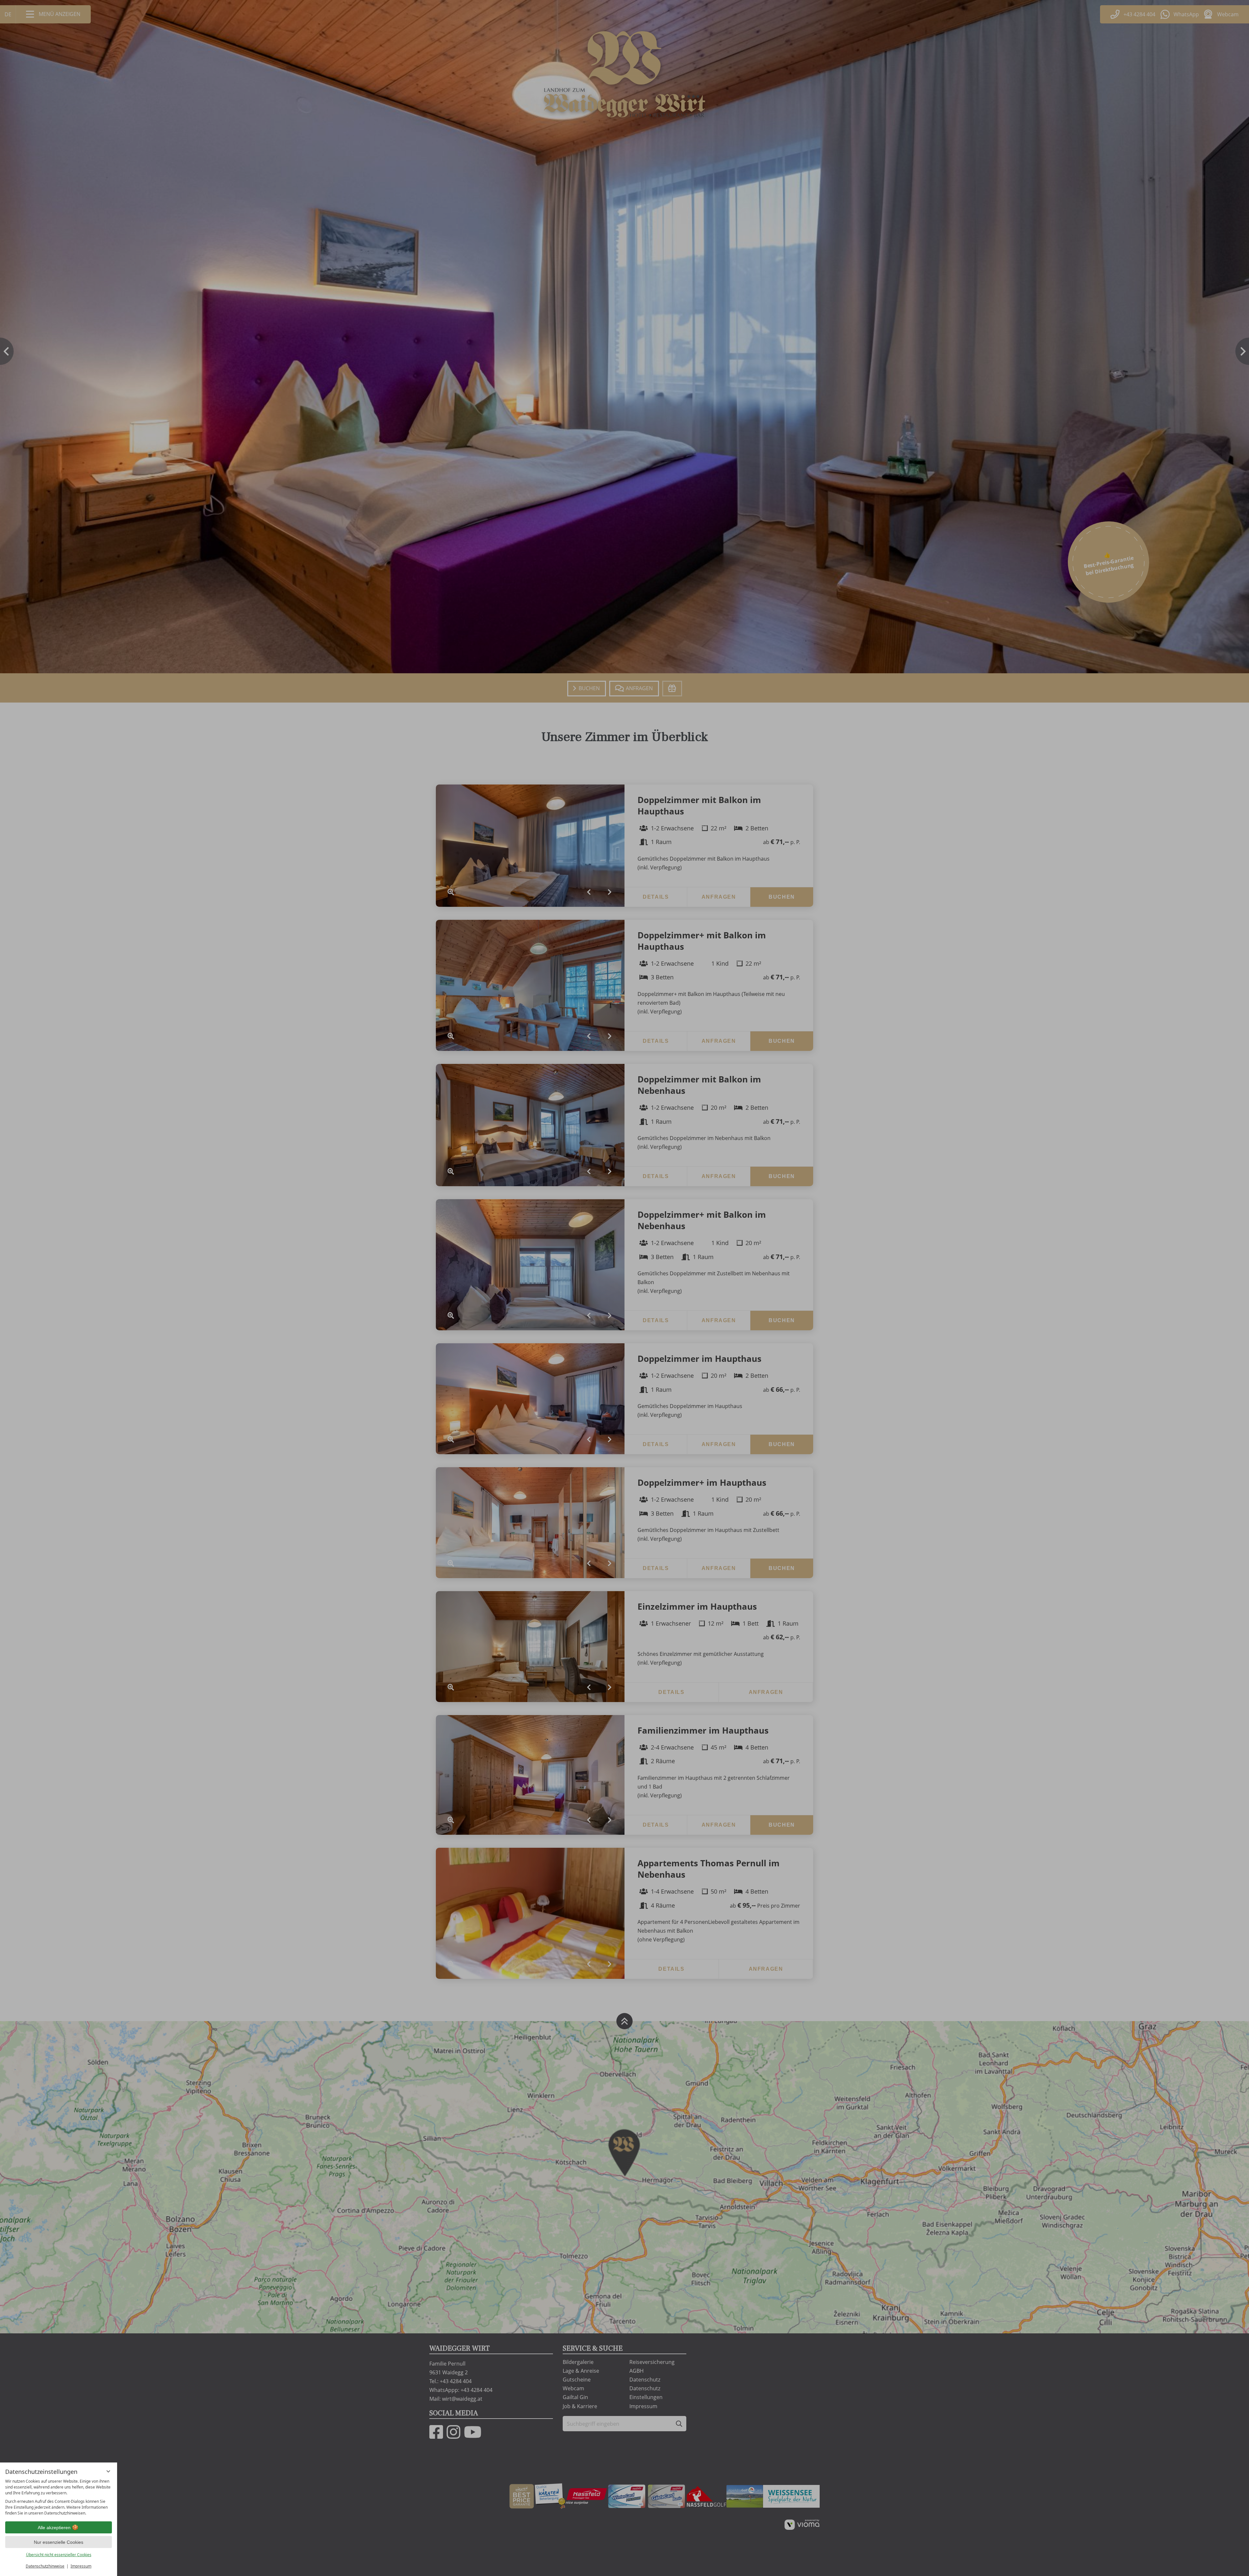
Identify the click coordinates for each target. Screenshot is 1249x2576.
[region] (59, 2497)
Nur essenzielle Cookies (59, 2542)
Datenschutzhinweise (45, 2566)
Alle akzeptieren (54, 2528)
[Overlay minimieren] (108, 2471)
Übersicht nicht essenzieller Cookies (59, 2555)
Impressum (81, 2566)
